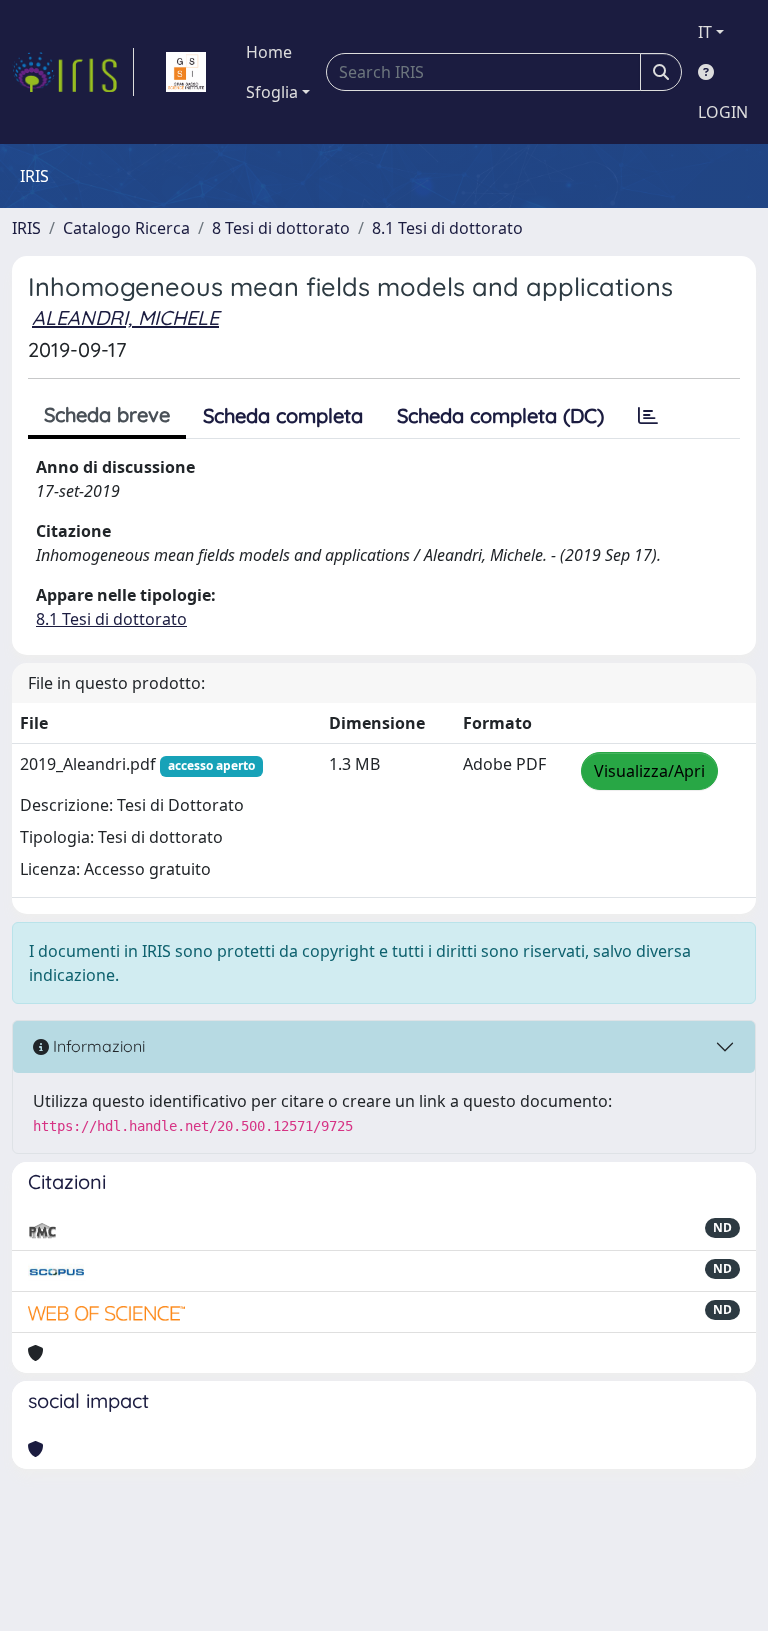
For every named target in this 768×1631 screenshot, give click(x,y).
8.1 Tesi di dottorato (447, 228)
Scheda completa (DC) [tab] (500, 415)
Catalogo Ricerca (126, 228)
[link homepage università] (186, 72)
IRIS (26, 228)
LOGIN (723, 112)
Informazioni (97, 1046)
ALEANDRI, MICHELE (125, 317)
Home (269, 52)
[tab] (648, 416)
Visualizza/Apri (649, 771)
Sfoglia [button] (272, 92)
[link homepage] (73, 72)
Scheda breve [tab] (107, 414)
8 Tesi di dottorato (281, 228)
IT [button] (705, 32)
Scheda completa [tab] (283, 415)
